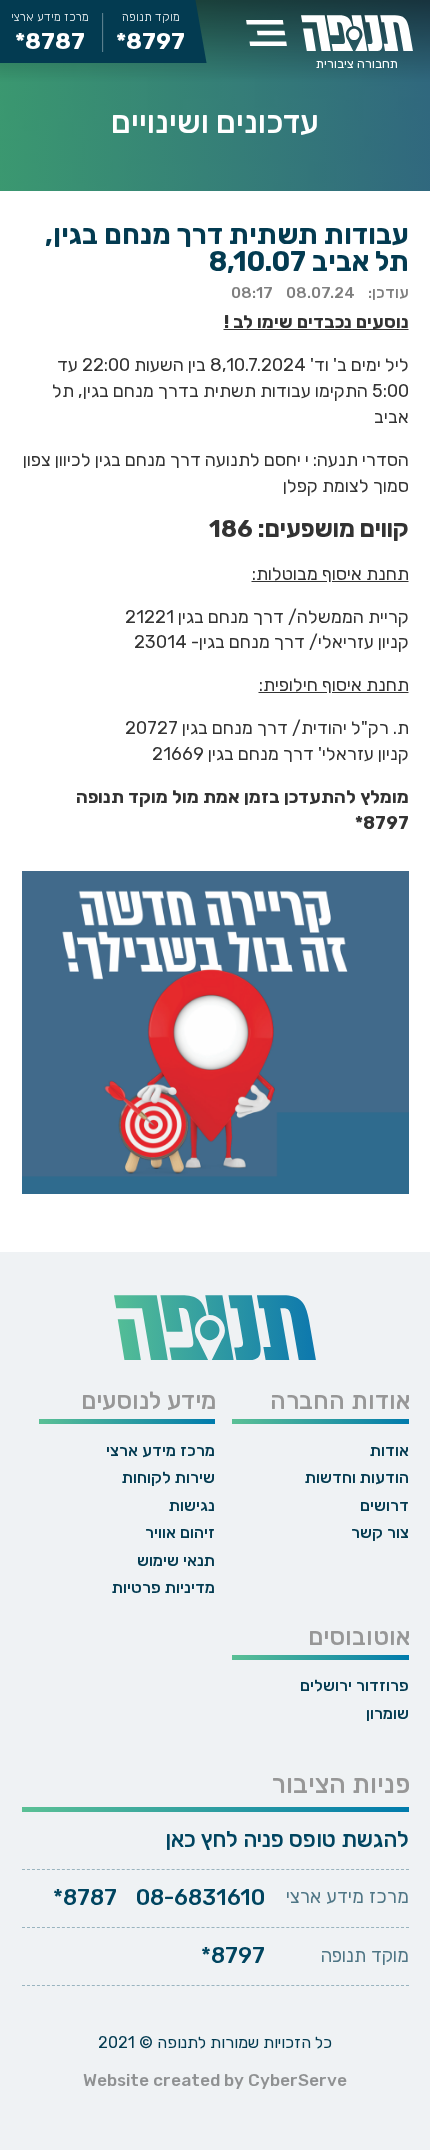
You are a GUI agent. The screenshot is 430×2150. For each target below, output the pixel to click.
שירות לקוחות (168, 1477)
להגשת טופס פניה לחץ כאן (287, 1840)
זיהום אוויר (180, 1532)
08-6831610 (200, 1898)
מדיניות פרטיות (163, 1587)
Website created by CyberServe (215, 2080)
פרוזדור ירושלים (354, 1685)
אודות (389, 1450)
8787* (85, 1898)
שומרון (387, 1713)
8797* (233, 1956)
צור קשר (379, 1532)
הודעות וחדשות (356, 1477)
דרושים (384, 1505)
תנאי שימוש (176, 1560)
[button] (266, 32)
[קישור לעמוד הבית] (357, 33)
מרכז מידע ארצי (160, 1450)
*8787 (50, 42)
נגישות (192, 1505)
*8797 (150, 42)
